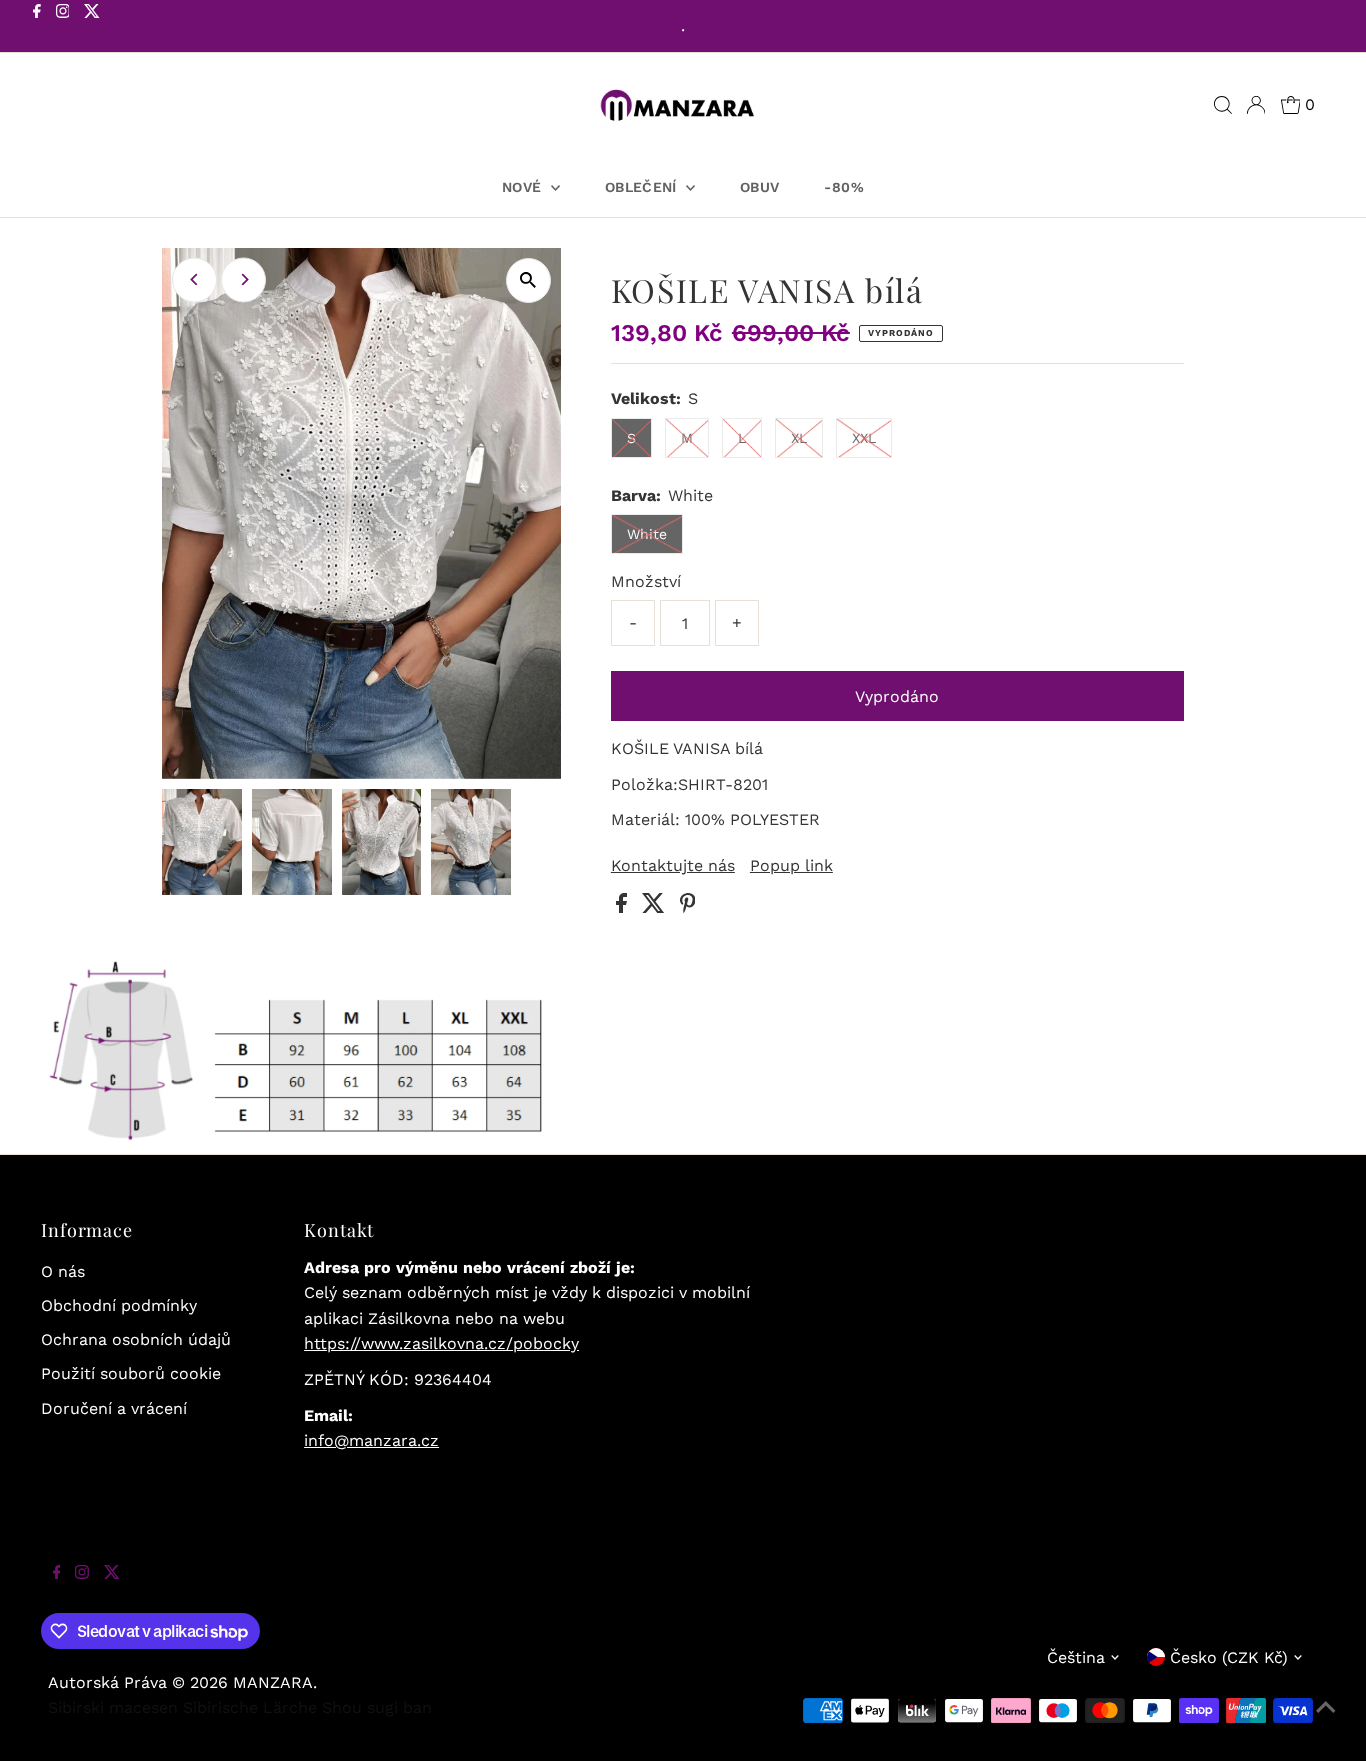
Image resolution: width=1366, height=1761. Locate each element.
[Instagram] (63, 28)
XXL (864, 438)
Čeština (1076, 1657)
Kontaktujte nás (673, 866)
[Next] (243, 279)
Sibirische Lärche (250, 1707)
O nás (63, 1271)
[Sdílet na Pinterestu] (688, 907)
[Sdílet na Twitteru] (656, 907)
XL (799, 438)
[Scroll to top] (1326, 1721)
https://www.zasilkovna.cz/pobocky (441, 1343)
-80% (843, 187)
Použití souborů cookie (131, 1373)
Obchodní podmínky (119, 1305)
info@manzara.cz (371, 1440)
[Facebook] (37, 28)
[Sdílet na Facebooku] (624, 907)
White (647, 534)
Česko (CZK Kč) (1229, 1657)
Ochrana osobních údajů (136, 1339)
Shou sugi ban (377, 1707)
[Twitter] (92, 28)
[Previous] (194, 279)
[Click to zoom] (528, 280)
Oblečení (643, 187)
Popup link (791, 866)
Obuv (759, 187)
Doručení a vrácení (114, 1408)
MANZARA (273, 1682)
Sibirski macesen (113, 1707)
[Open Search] (1223, 105)
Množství (646, 581)
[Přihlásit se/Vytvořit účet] (1256, 105)
